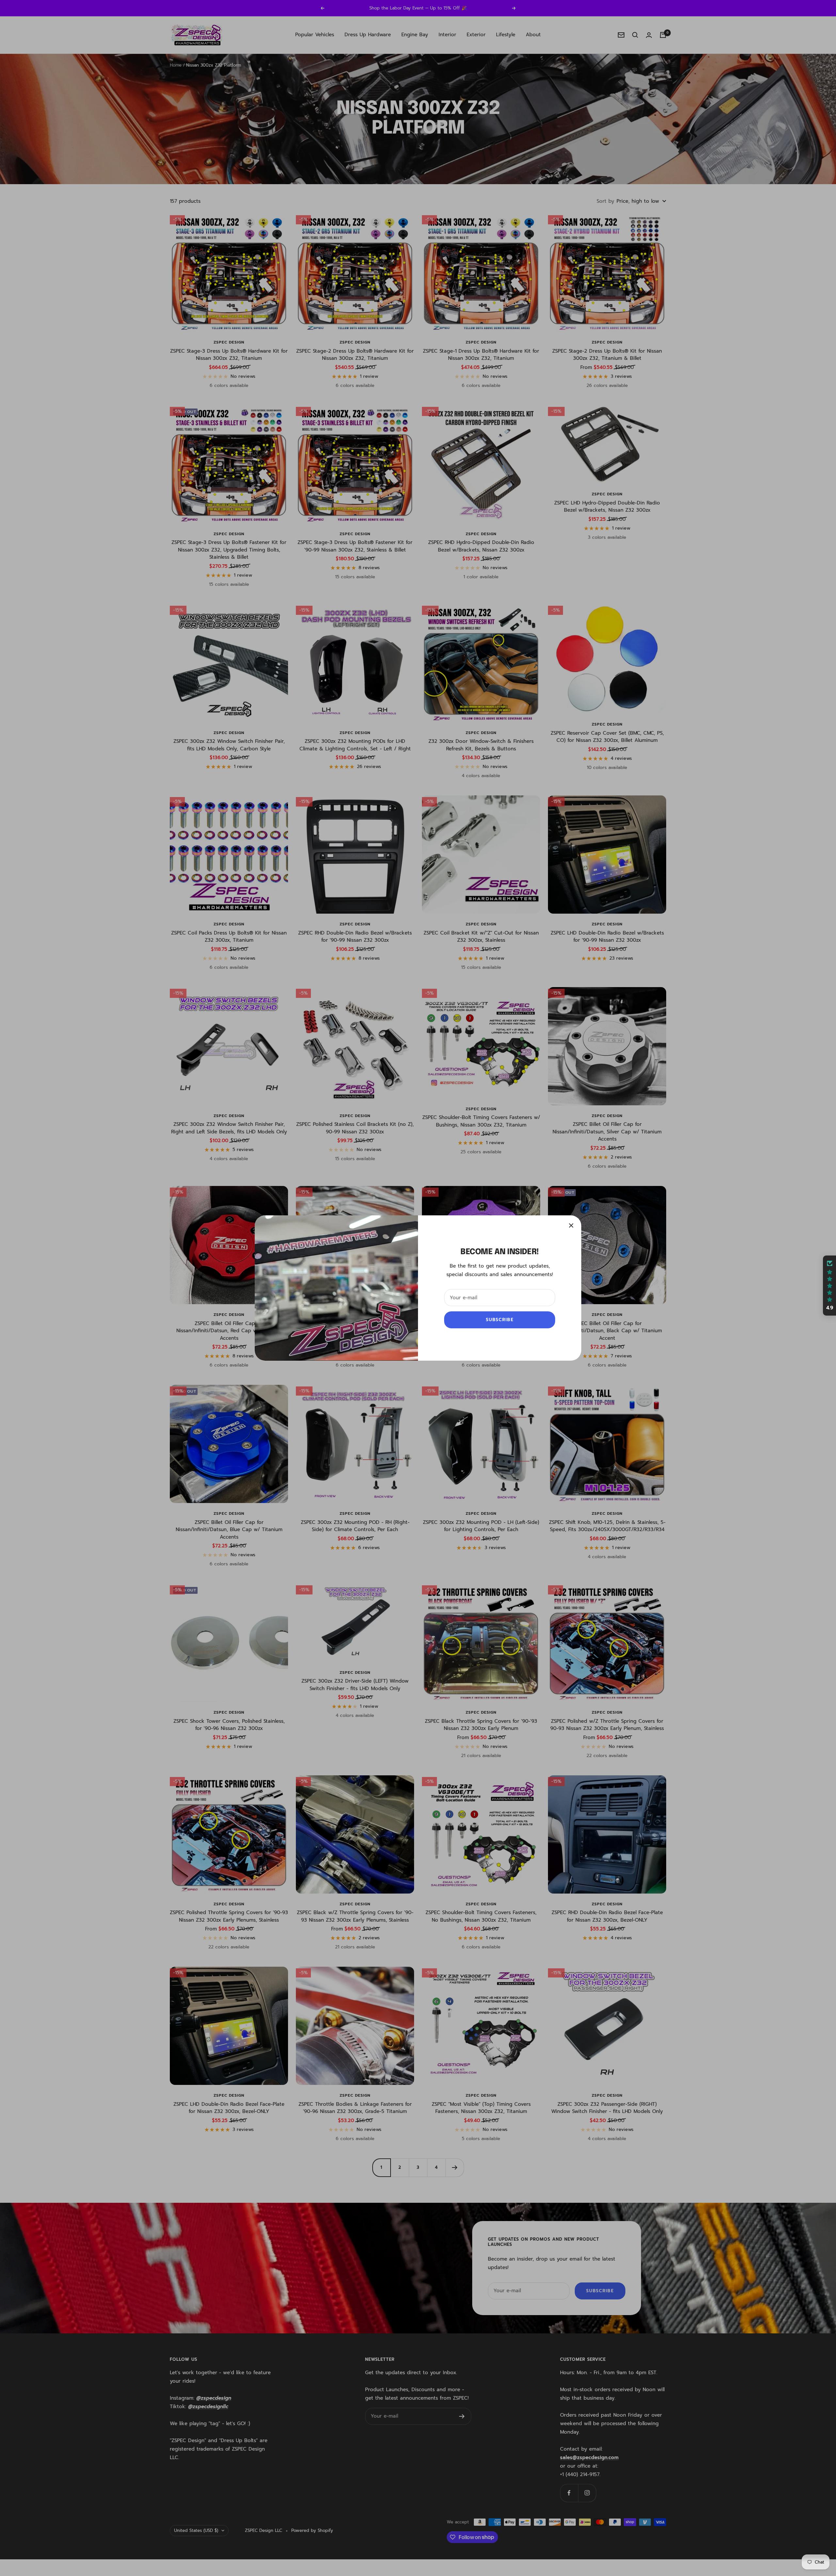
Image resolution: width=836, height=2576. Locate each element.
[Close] (571, 1225)
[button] (829, 1286)
